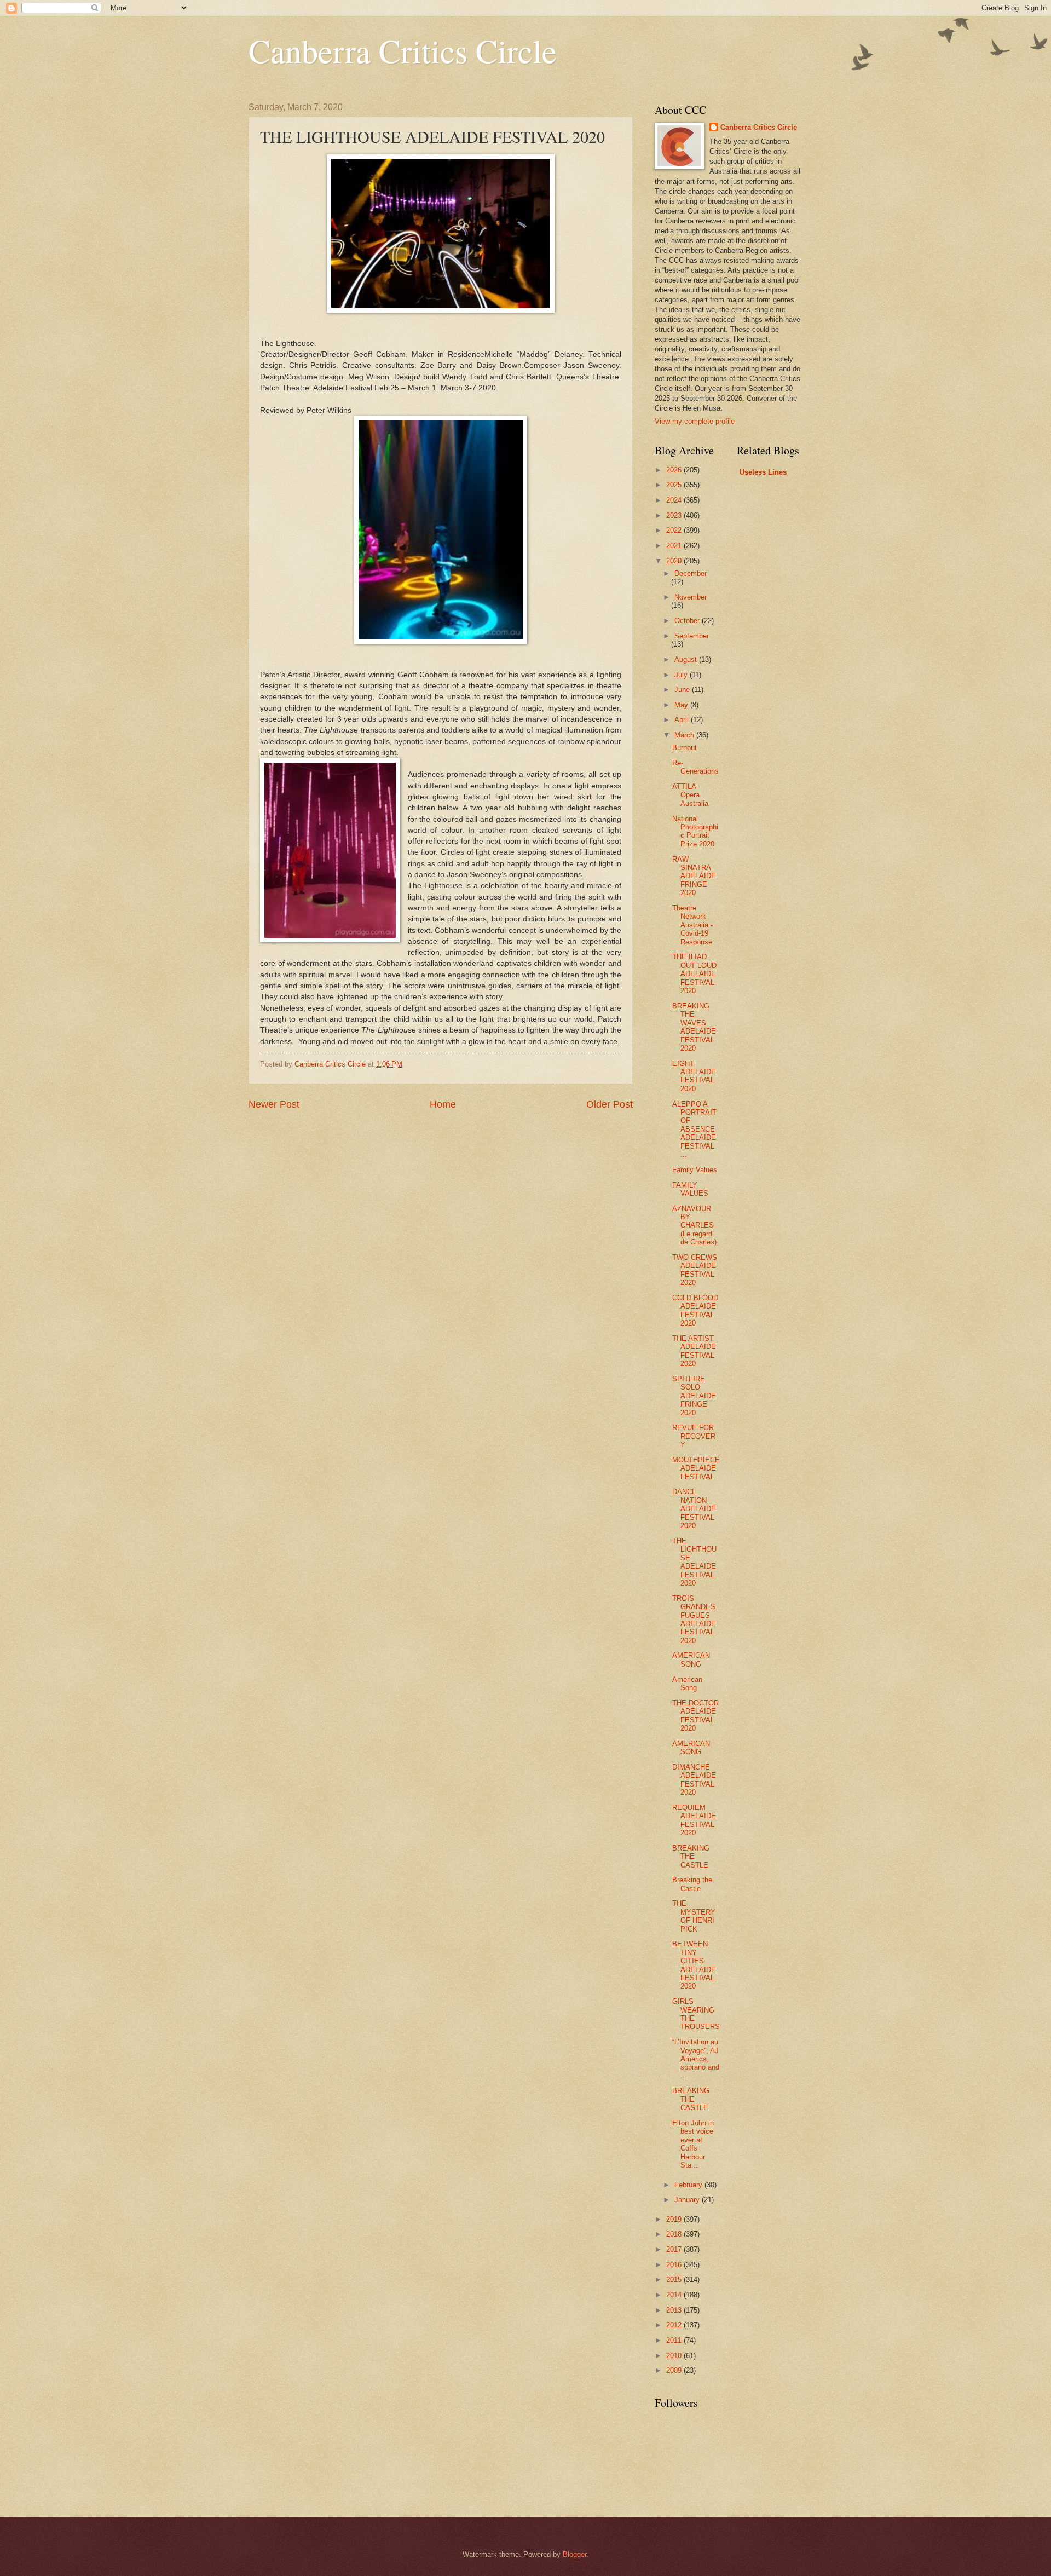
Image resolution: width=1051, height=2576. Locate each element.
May (682, 705)
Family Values (695, 1170)
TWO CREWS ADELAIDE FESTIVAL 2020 (695, 1270)
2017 (675, 2249)
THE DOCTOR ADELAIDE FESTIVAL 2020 (695, 1716)
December (691, 574)
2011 (675, 2340)
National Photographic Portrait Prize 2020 (695, 831)
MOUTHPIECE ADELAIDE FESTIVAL (696, 1468)
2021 (675, 546)
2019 (675, 2219)
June (683, 690)
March (685, 735)
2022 (675, 530)
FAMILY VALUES (690, 1189)
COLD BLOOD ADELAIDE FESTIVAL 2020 (695, 1310)
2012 (675, 2325)
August (687, 659)
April (683, 720)
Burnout (685, 748)
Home (443, 1104)
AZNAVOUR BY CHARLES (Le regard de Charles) (694, 1226)
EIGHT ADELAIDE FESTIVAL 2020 (694, 1076)
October (688, 621)
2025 (675, 485)
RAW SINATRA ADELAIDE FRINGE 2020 (694, 876)
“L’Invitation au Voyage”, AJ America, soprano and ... (696, 2059)
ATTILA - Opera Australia (690, 795)
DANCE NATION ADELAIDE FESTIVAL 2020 (694, 1509)
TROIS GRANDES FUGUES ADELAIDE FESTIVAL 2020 (694, 1620)
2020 (675, 561)
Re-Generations (695, 767)
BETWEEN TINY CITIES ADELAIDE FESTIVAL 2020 (694, 1965)
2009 (675, 2370)
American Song (687, 1684)
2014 (675, 2295)
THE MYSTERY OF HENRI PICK (694, 1916)
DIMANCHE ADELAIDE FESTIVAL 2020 (694, 1780)
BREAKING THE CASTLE (691, 1857)
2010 (675, 2356)
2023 (675, 515)
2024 (675, 500)
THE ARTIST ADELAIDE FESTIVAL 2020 (694, 1351)
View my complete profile (695, 421)
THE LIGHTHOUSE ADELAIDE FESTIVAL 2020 (694, 1562)
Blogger (574, 2554)
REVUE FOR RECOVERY (694, 1436)
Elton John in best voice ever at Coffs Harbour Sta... (693, 2144)
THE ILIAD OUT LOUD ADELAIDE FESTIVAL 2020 (694, 974)
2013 (675, 2310)
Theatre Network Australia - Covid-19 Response (692, 925)
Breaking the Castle (692, 1884)
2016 (675, 2265)
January (688, 2200)
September (692, 636)
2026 (675, 470)
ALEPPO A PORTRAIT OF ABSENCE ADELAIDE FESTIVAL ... (694, 1129)
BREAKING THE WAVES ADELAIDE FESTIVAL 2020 (694, 1027)
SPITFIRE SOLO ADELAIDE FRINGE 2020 (694, 1396)
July (682, 675)
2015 (675, 2280)
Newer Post (274, 1104)
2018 (675, 2234)
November (691, 597)
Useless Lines (763, 472)
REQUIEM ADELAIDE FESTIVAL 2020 (694, 1820)
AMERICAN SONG (691, 1659)
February (689, 2185)
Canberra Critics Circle (403, 50)
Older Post (610, 1104)
